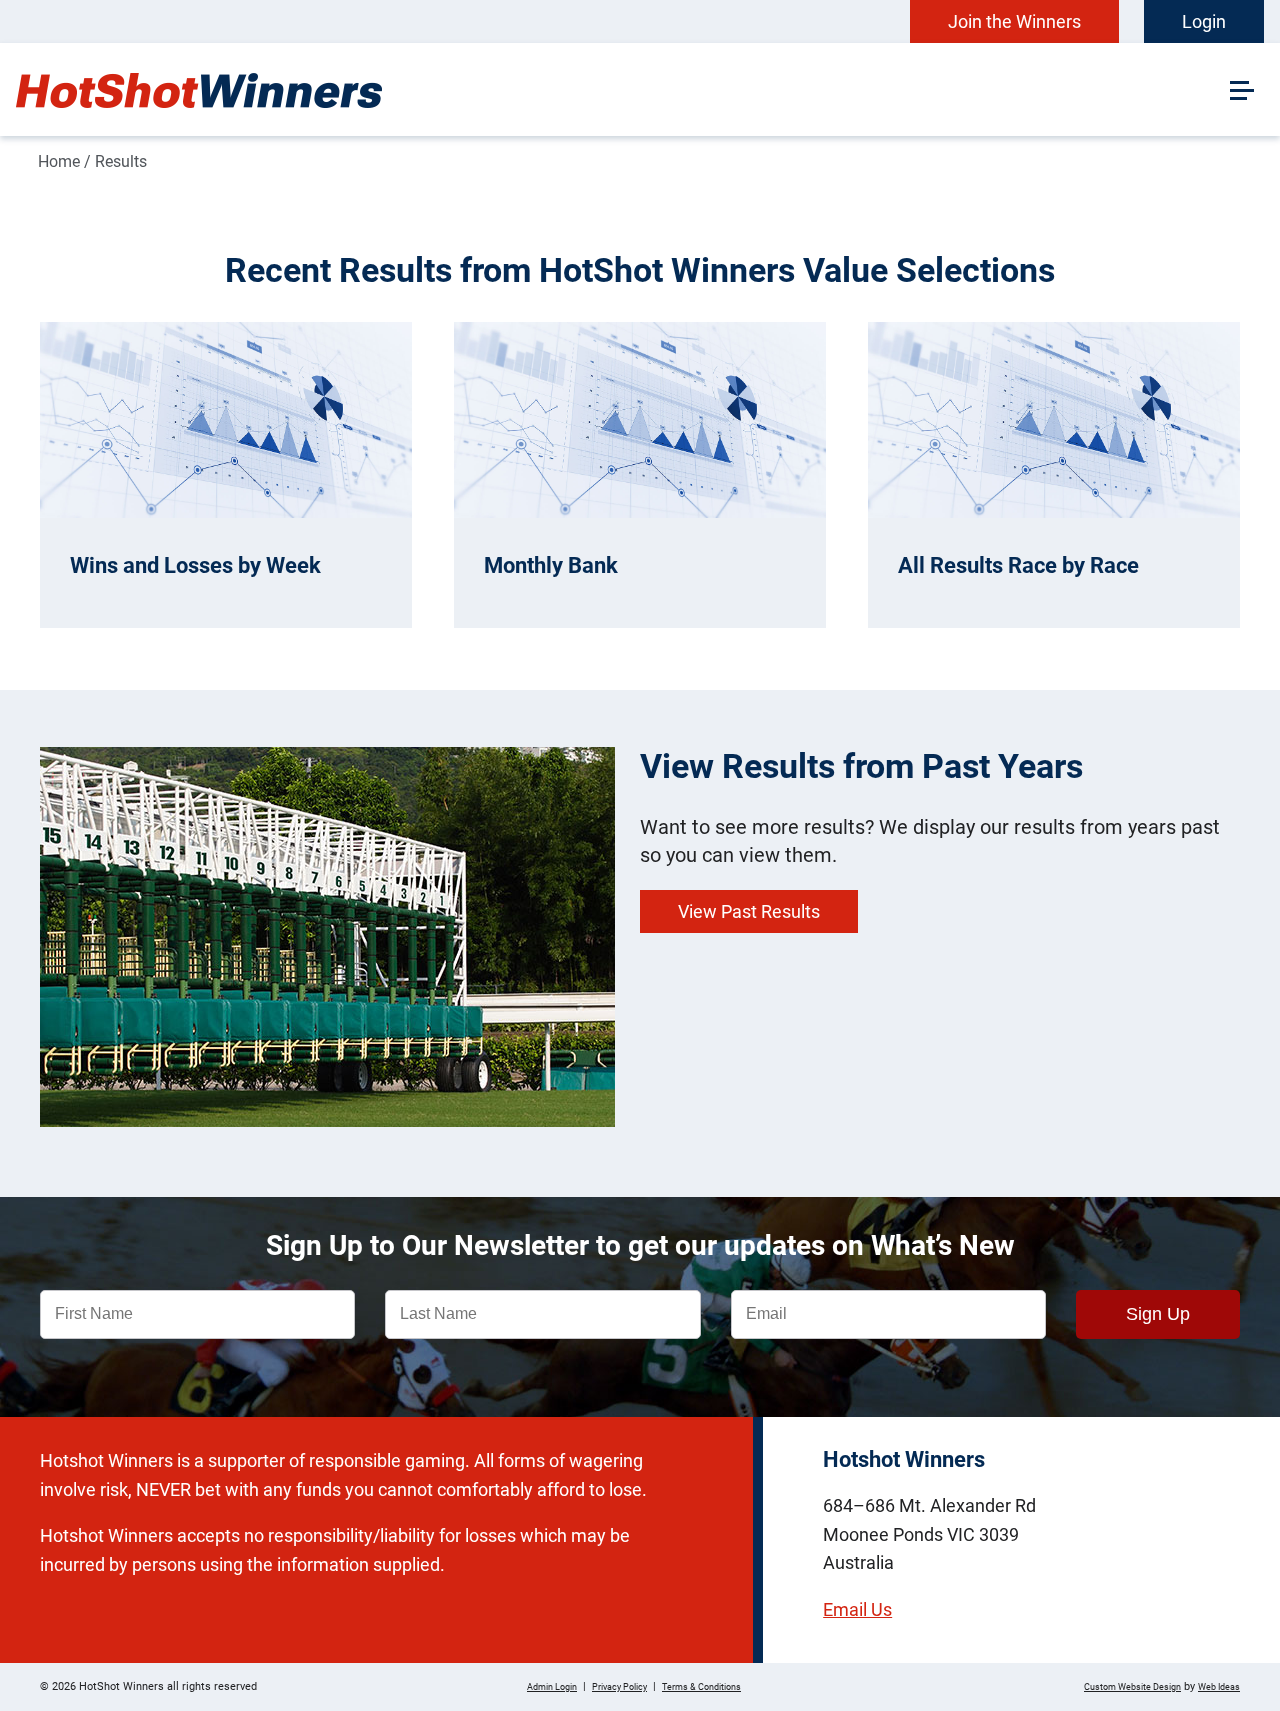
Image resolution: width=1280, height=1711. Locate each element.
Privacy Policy (619, 1687)
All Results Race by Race (1018, 565)
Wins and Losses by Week (195, 565)
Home (59, 161)
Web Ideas (1219, 1687)
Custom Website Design (1132, 1687)
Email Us (857, 1609)
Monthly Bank (551, 565)
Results (121, 161)
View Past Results (749, 911)
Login (1204, 21)
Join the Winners (1014, 21)
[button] (1240, 88)
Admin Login (552, 1687)
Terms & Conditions (701, 1687)
